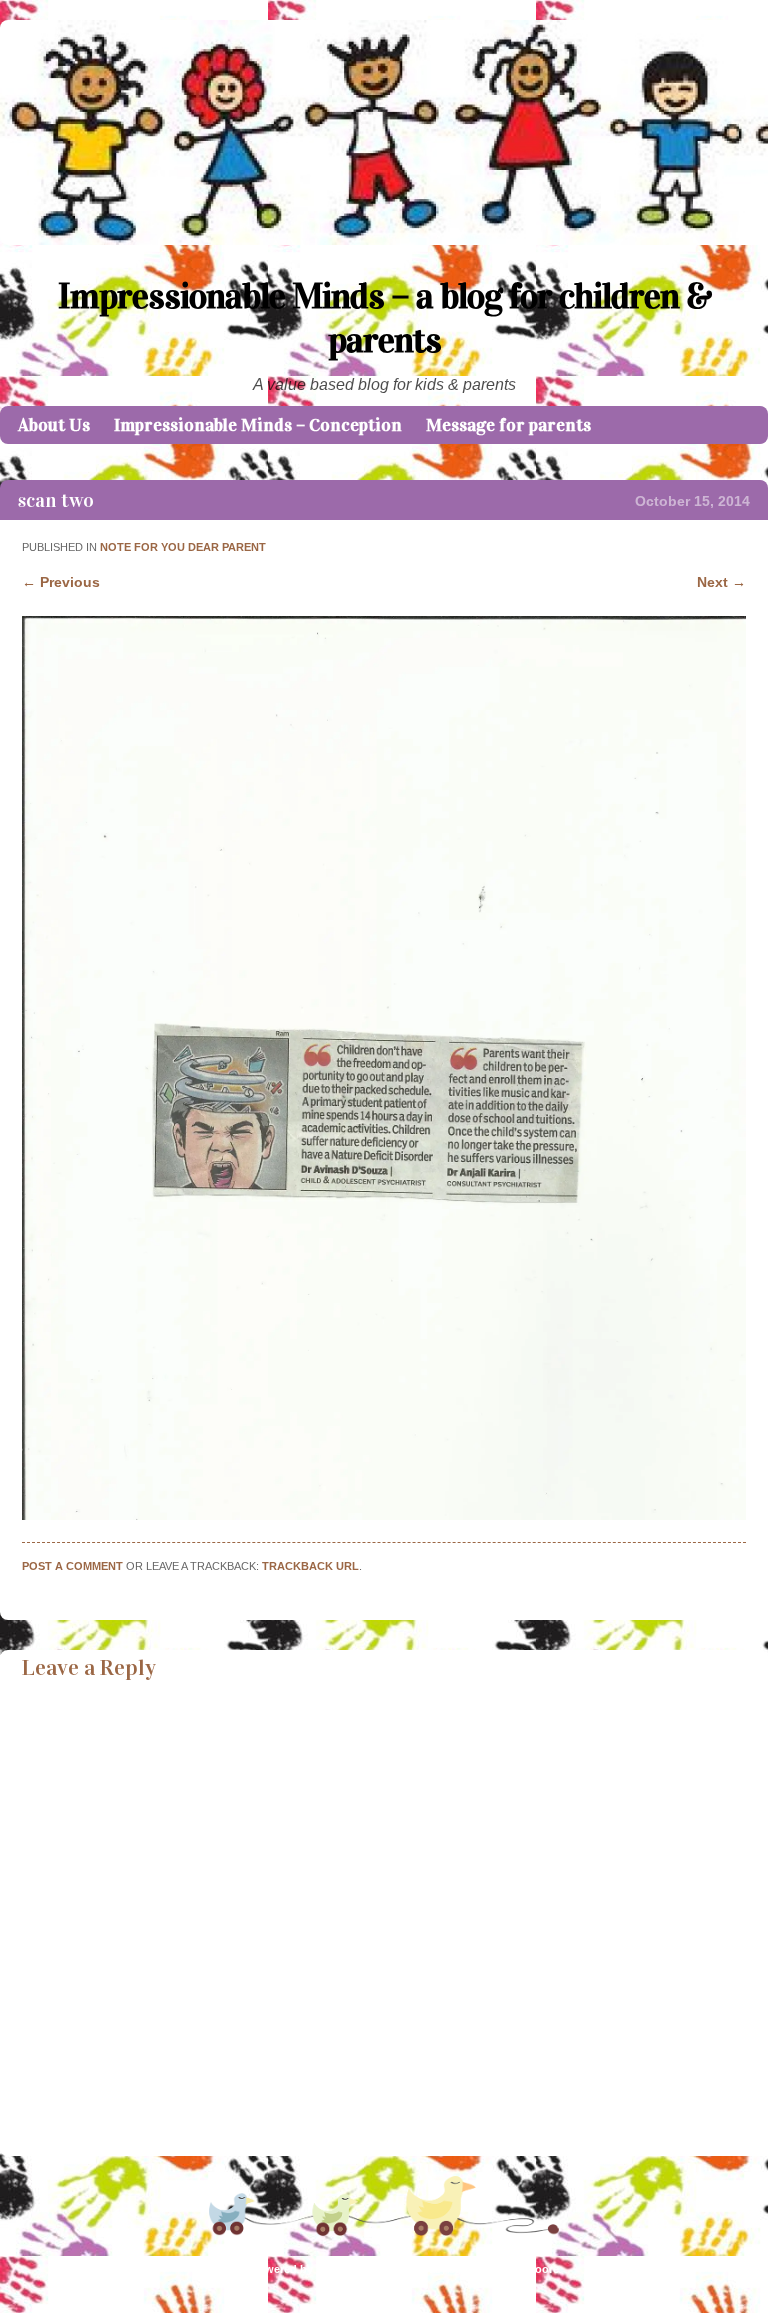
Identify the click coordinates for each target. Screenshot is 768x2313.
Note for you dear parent (183, 547)
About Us (54, 425)
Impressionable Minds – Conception (258, 425)
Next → (721, 582)
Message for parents (508, 425)
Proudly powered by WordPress (290, 2269)
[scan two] (383, 1515)
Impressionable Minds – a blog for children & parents (384, 318)
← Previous (61, 582)
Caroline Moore (519, 2269)
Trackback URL (310, 1566)
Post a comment (72, 1566)
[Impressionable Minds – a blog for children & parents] (384, 240)
